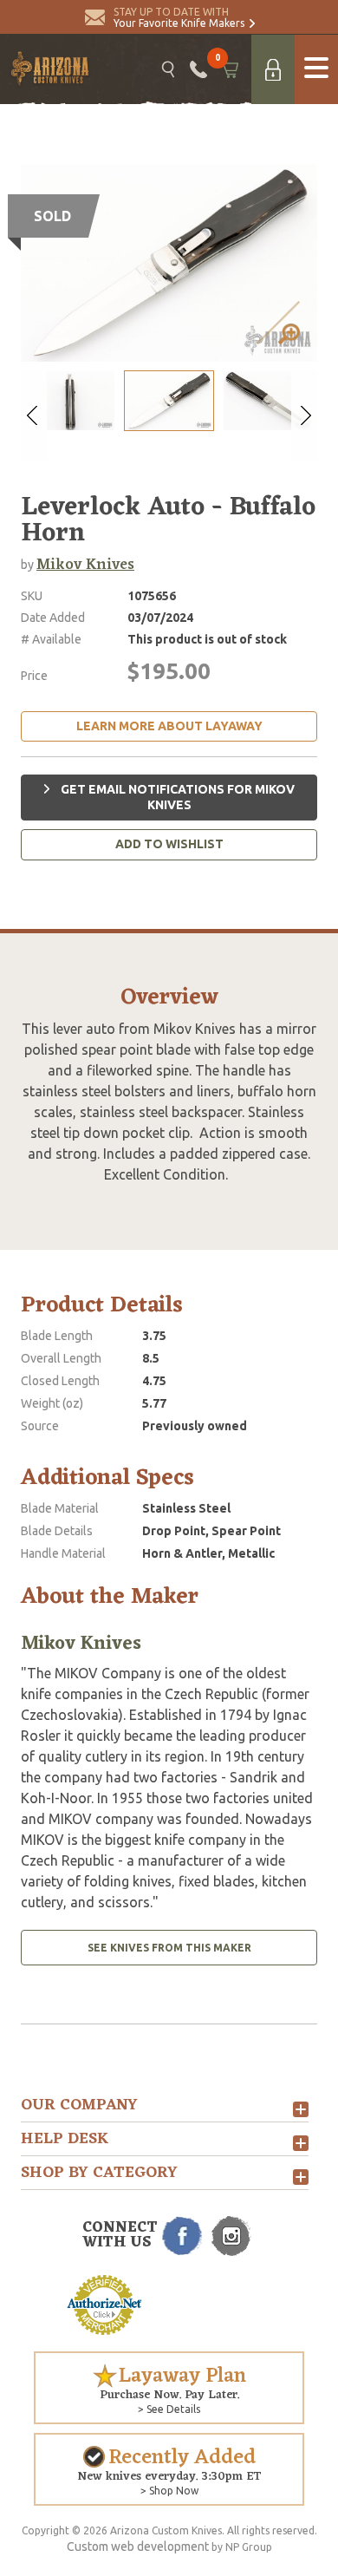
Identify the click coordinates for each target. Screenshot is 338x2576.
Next (304, 415)
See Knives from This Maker (169, 1948)
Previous (34, 415)
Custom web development (138, 2547)
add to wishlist (169, 844)
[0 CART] (229, 69)
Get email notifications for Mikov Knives (176, 797)
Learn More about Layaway (169, 726)
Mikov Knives (85, 565)
